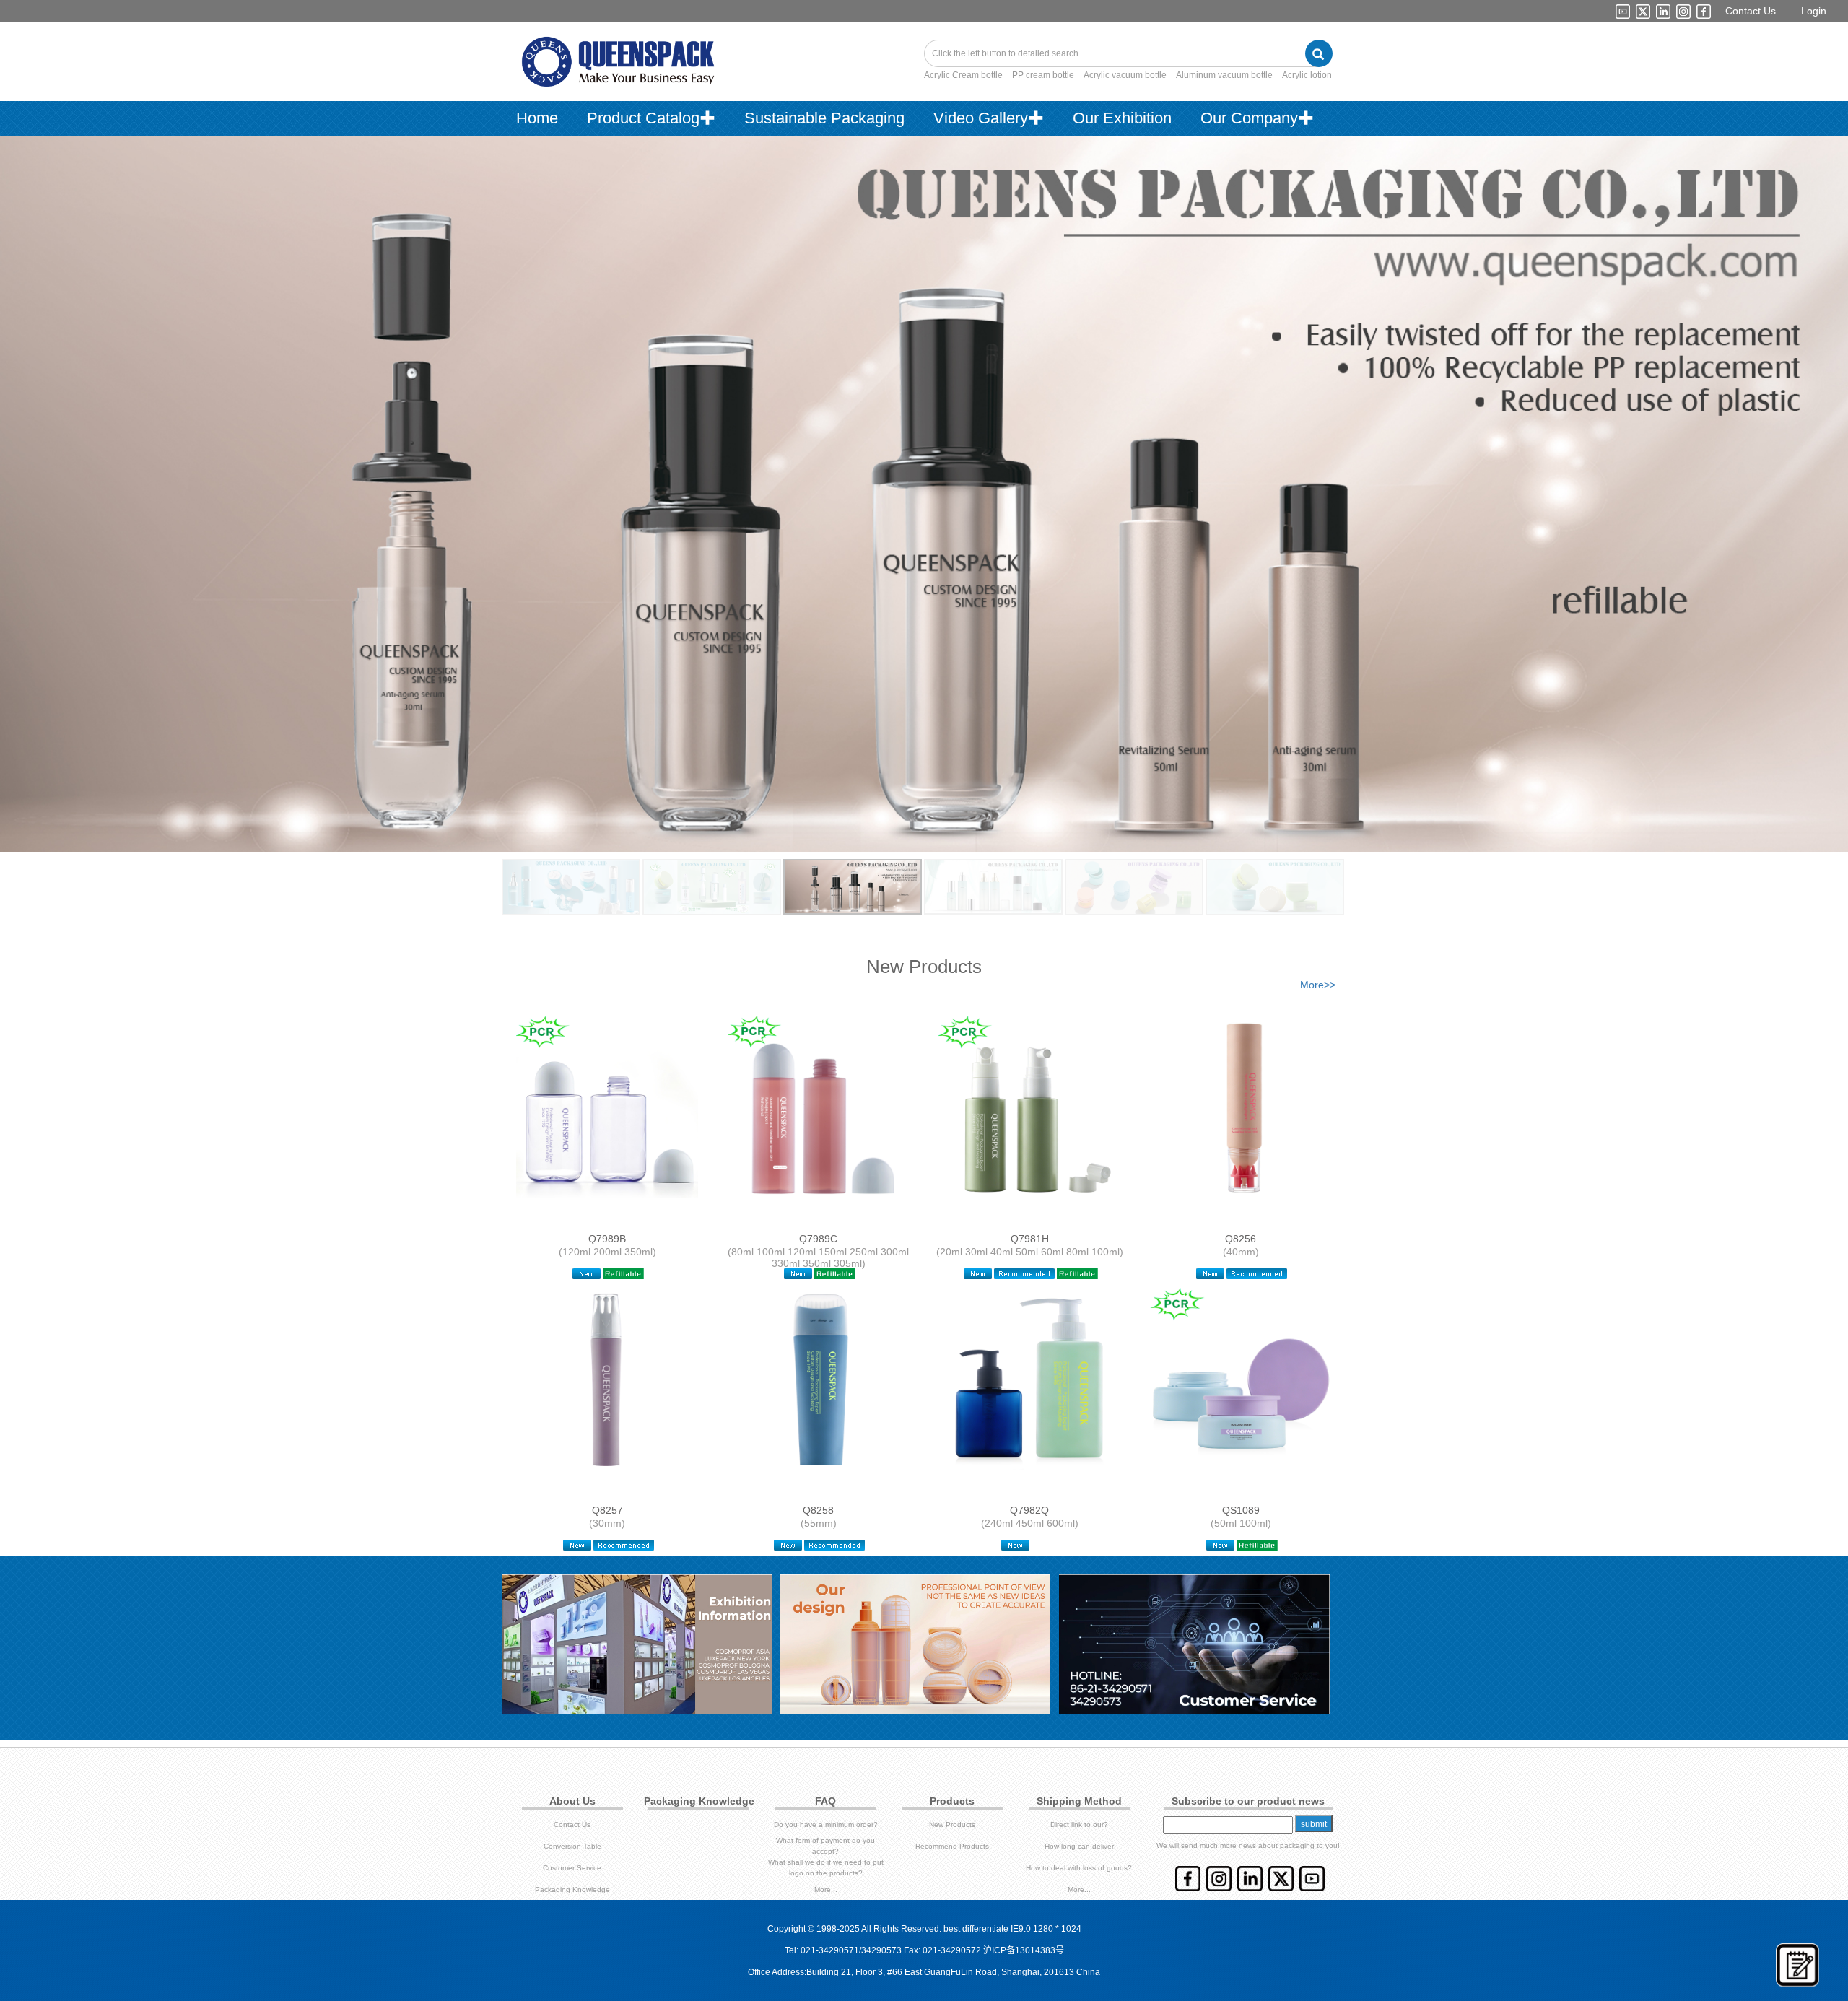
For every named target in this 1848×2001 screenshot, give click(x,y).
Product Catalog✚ (651, 118)
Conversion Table (572, 1846)
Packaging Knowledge (572, 1889)
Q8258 (818, 1510)
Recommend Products (952, 1846)
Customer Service (572, 1868)
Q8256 (1241, 1239)
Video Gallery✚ (989, 118)
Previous (53, 479)
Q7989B (607, 1239)
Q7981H (1030, 1239)
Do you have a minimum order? (826, 1825)
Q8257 (607, 1510)
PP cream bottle (1044, 75)
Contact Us (1751, 11)
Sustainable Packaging (824, 118)
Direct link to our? (1079, 1825)
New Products (952, 1825)
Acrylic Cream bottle (964, 75)
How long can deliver (1079, 1846)
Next (1795, 479)
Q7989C (818, 1239)
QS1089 (1241, 1510)
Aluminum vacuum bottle (1225, 75)
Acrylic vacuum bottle (1126, 75)
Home (537, 118)
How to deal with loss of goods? (1079, 1868)
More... (826, 1889)
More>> (1318, 985)
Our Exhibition (1122, 118)
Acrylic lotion (1307, 75)
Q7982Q (1029, 1510)
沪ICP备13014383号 (1024, 1950)
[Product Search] (1319, 53)
